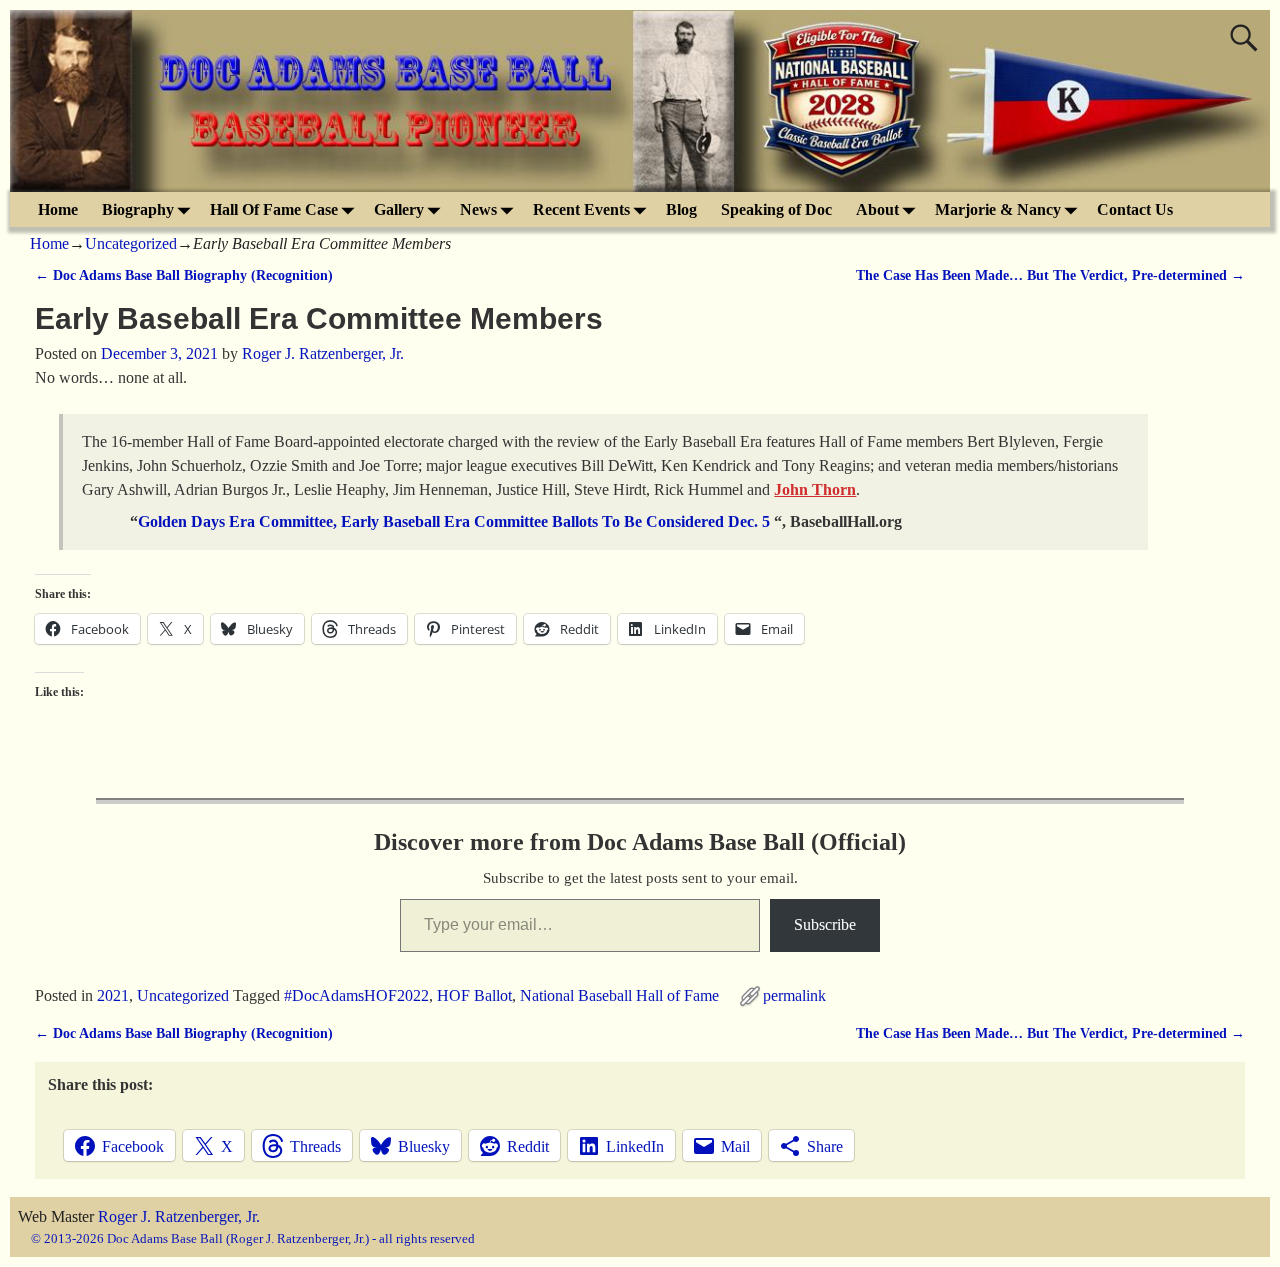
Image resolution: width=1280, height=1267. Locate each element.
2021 (113, 995)
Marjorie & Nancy (998, 209)
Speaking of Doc (776, 209)
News (478, 209)
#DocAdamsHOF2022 (356, 995)
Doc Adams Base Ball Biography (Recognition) (184, 275)
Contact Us (1135, 209)
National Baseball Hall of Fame (619, 995)
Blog (681, 209)
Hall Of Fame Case (274, 209)
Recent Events (581, 209)
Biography (138, 209)
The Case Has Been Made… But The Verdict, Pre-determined (1050, 275)
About (877, 209)
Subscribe (825, 924)
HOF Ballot (474, 995)
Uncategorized (131, 243)
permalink (794, 995)
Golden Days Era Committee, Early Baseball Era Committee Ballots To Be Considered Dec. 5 (454, 521)
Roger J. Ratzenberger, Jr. (179, 1216)
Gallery (399, 209)
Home (58, 209)
